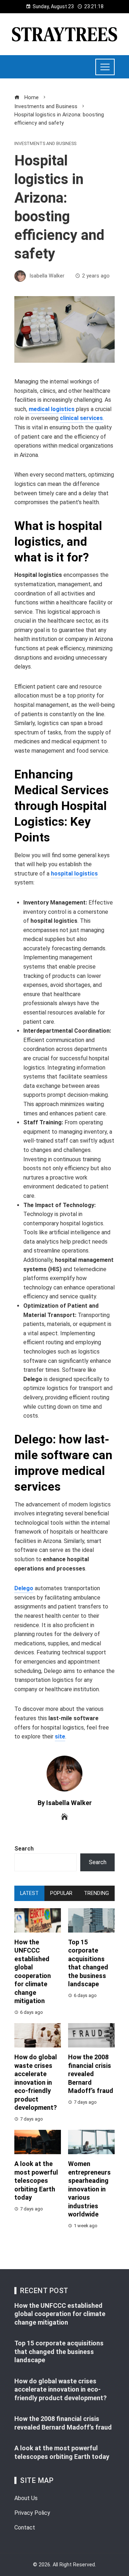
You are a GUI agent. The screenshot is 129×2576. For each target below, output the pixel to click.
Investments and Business (45, 144)
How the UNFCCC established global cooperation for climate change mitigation (60, 2314)
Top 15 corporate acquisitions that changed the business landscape (59, 2351)
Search (24, 1849)
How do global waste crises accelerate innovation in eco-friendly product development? (36, 2082)
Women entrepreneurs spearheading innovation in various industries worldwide (89, 2189)
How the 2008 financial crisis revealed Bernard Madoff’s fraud (91, 2074)
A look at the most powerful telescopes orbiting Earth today (36, 2181)
